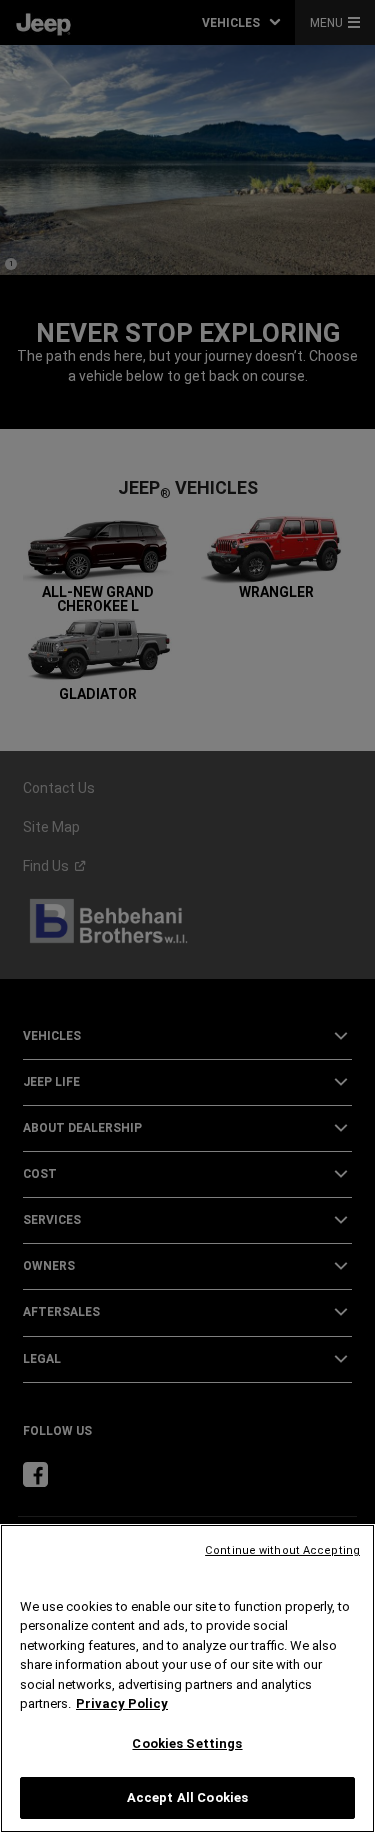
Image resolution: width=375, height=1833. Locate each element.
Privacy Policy (122, 1703)
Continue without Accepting (282, 1550)
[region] (187, 1678)
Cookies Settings (187, 1743)
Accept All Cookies (187, 1797)
